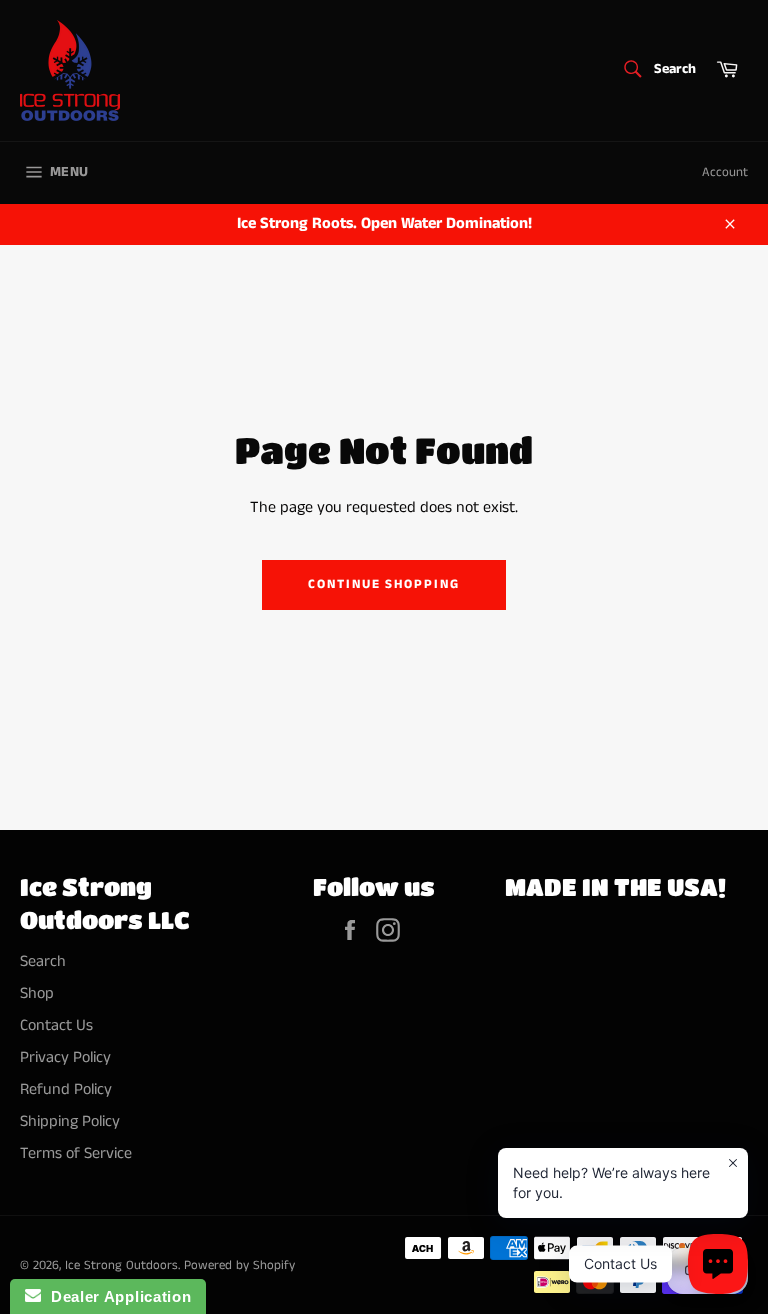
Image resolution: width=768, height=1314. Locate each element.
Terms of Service (76, 1153)
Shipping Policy (70, 1121)
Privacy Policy (65, 1057)
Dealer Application (116, 1296)
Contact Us (56, 1025)
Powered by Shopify (239, 1265)
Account (725, 172)
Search (43, 961)
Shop (37, 993)
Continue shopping (384, 584)
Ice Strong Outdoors (121, 1265)
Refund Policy (66, 1089)
